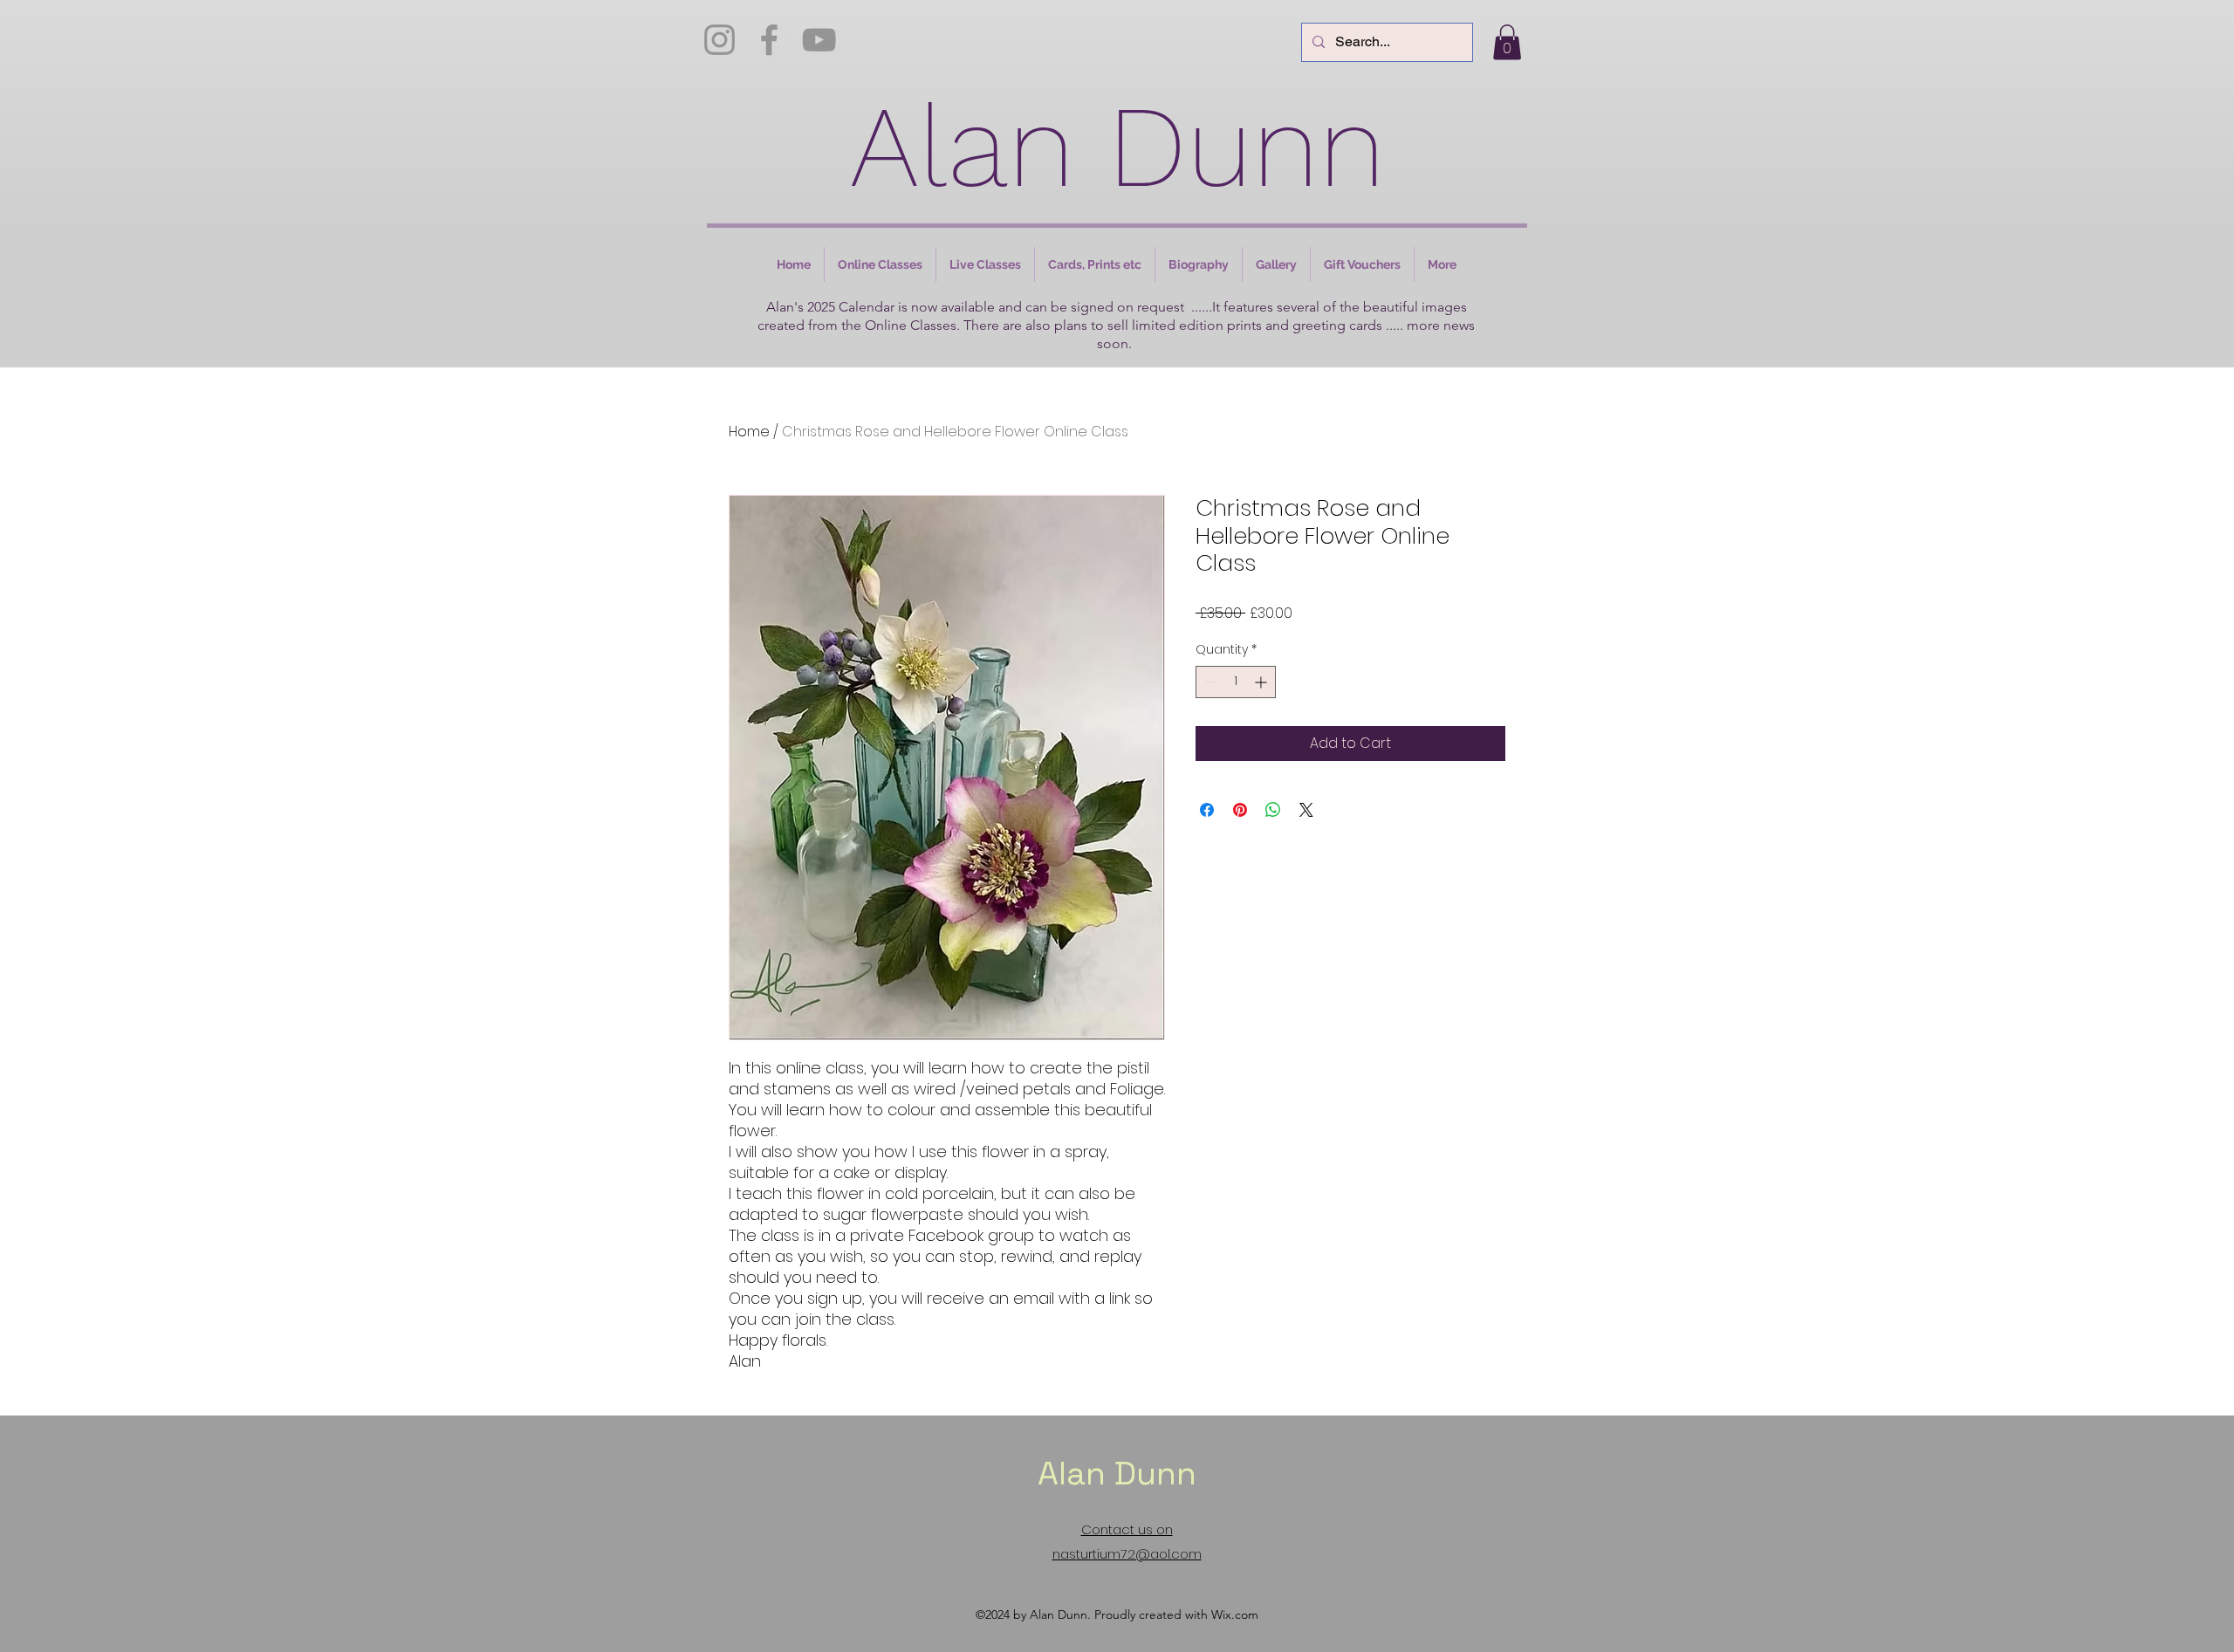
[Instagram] (720, 40)
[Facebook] (769, 40)
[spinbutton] (1236, 682)
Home (749, 432)
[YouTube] (819, 40)
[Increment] (1262, 682)
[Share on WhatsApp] (1273, 810)
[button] (1507, 42)
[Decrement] (1209, 682)
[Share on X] (1306, 810)
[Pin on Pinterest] (1240, 810)
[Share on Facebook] (1207, 810)
